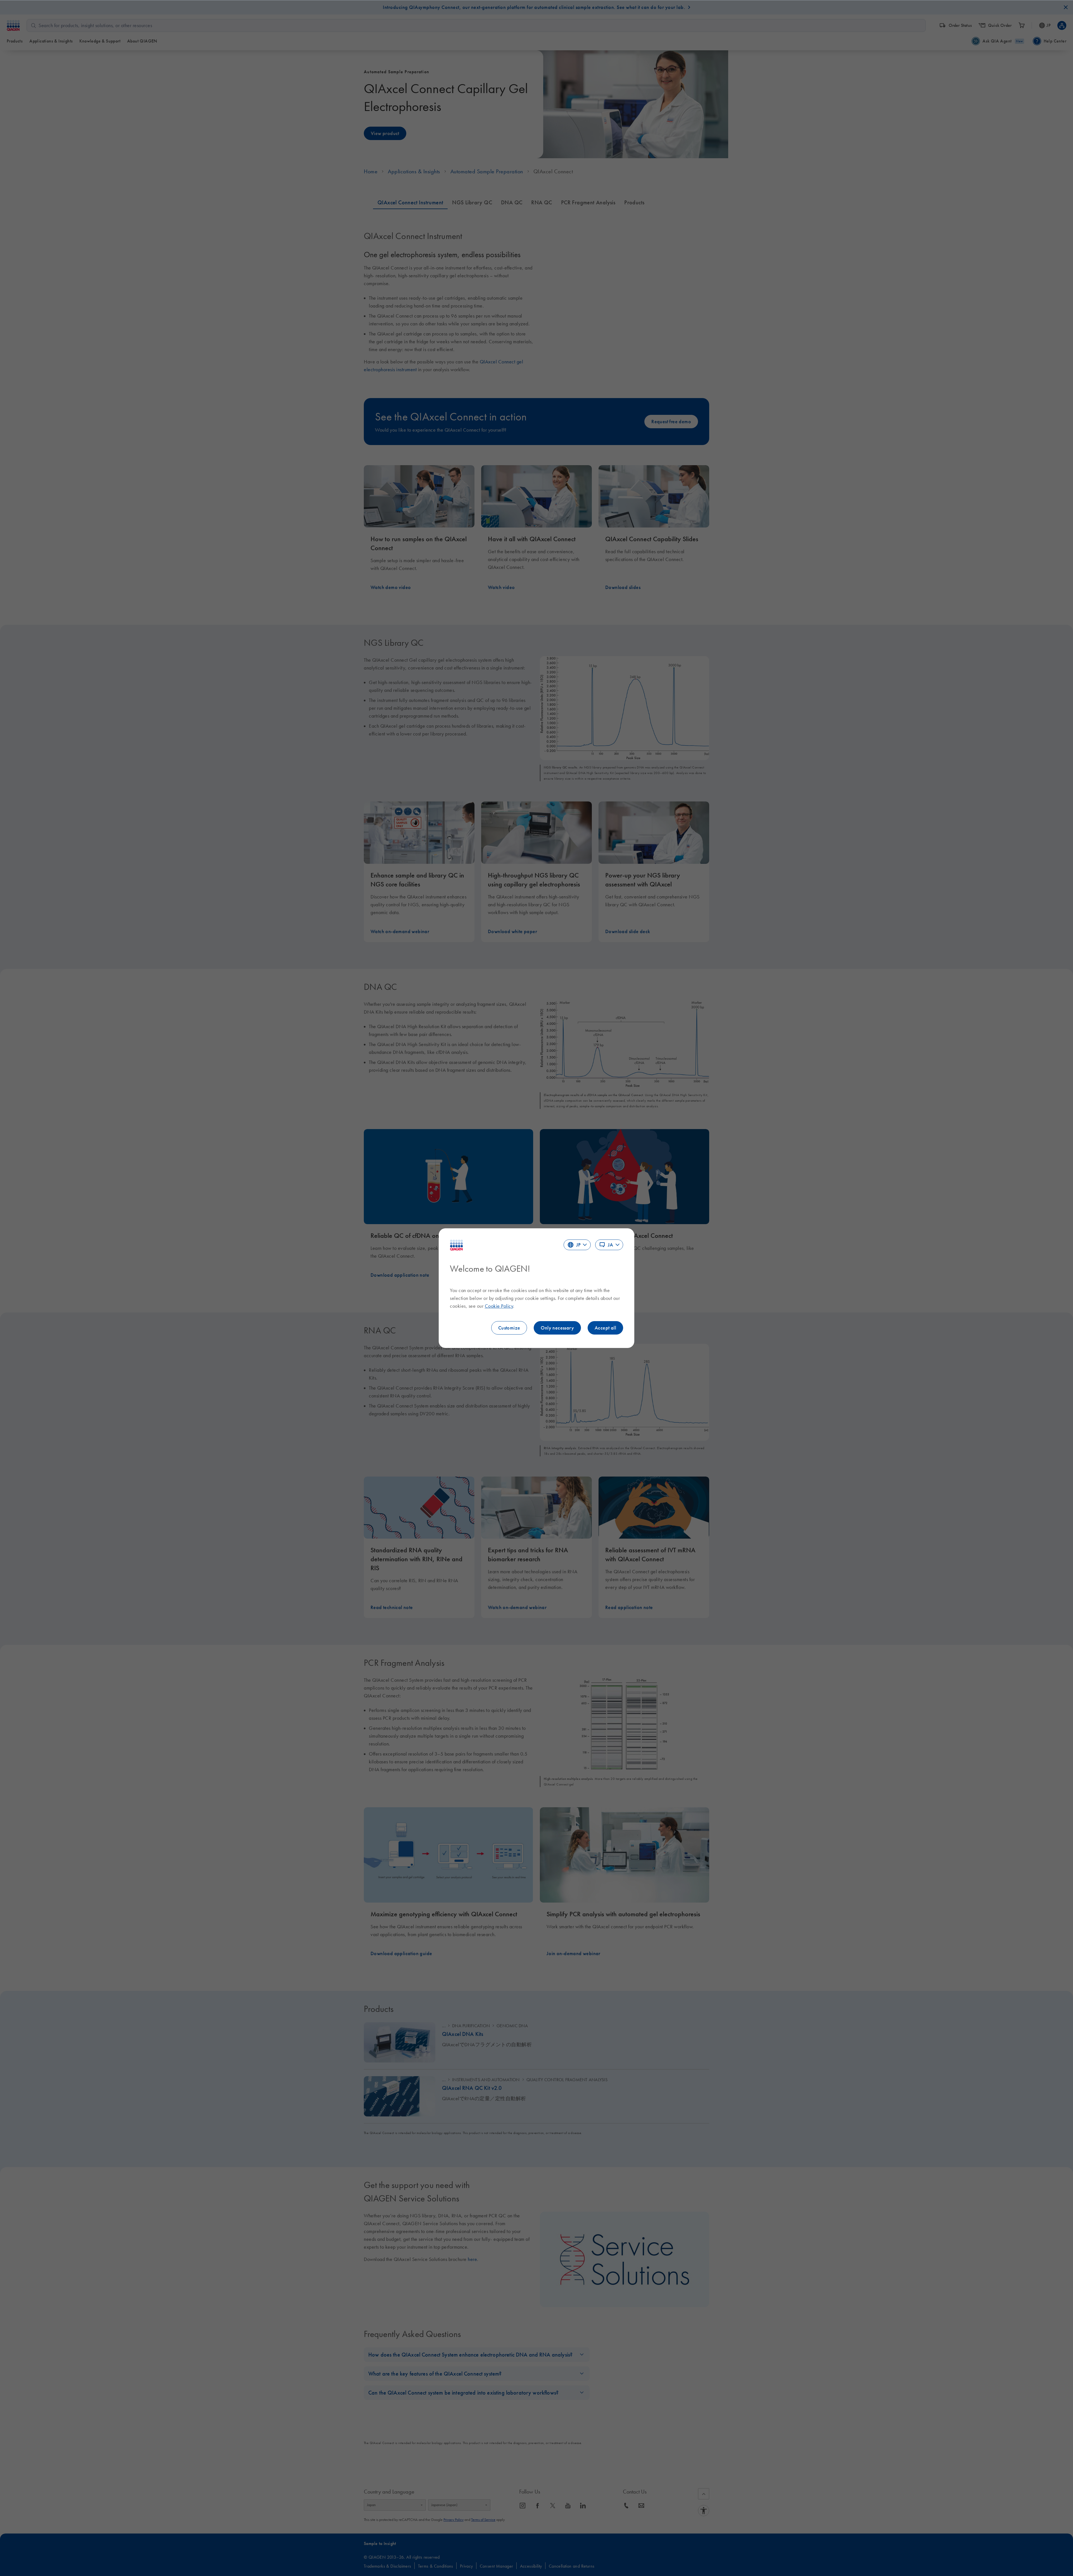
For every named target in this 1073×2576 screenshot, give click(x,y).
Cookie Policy (499, 1306)
